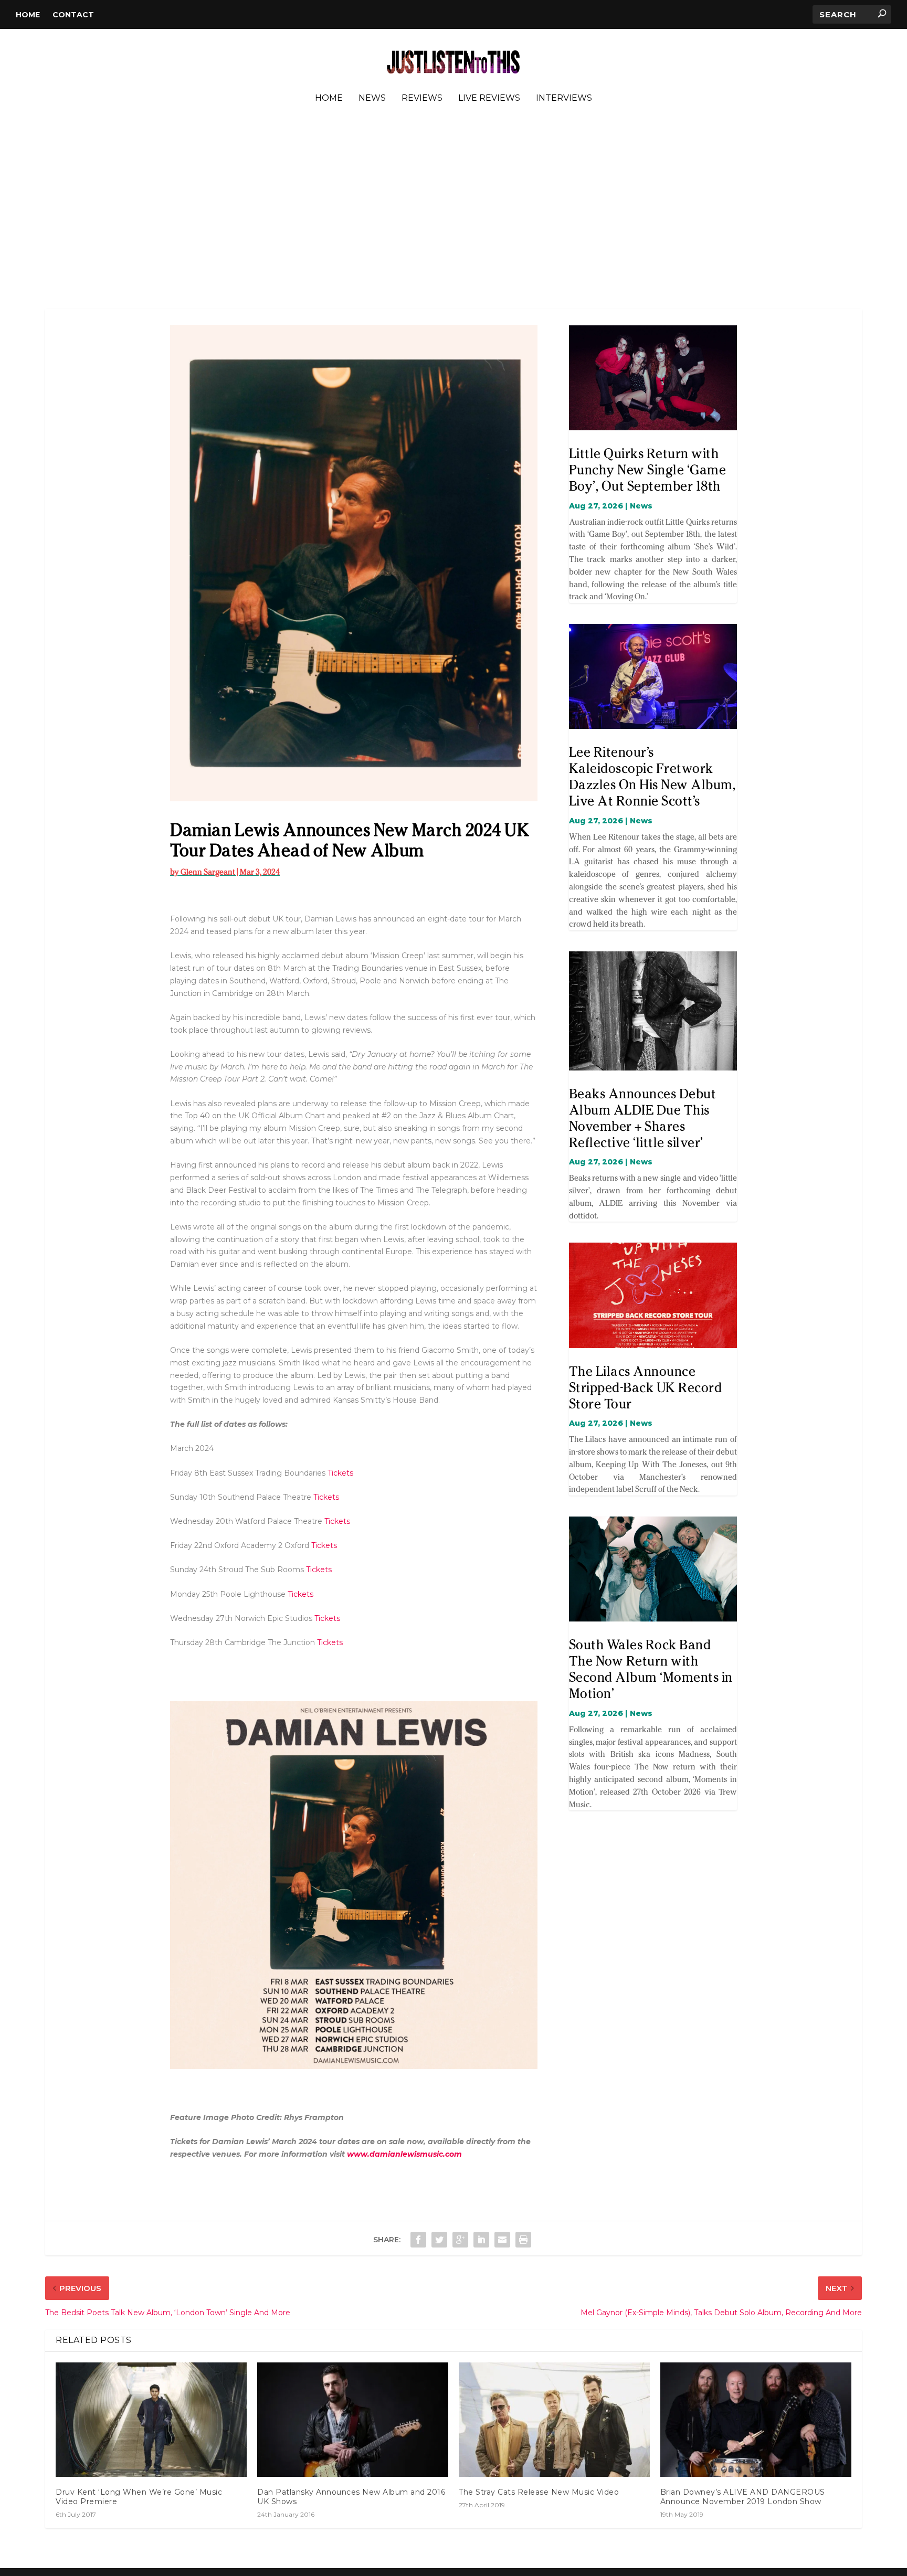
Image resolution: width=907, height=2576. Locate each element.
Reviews (422, 98)
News (372, 98)
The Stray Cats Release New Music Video (539, 2492)
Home (28, 15)
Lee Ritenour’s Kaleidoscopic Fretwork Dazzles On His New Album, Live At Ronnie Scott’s (652, 776)
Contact (73, 15)
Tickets (340, 1473)
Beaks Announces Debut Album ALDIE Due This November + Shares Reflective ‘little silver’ (643, 1118)
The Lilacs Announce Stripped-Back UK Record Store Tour (646, 1387)
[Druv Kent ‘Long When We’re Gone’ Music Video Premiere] (151, 2420)
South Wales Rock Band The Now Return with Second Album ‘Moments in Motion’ (651, 1669)
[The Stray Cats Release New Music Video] (554, 2420)
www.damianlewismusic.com (404, 2154)
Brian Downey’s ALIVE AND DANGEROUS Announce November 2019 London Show (743, 2497)
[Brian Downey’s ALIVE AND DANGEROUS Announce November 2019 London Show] (756, 2420)
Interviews (564, 98)
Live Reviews (489, 98)
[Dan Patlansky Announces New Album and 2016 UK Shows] (353, 2420)
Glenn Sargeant (208, 872)
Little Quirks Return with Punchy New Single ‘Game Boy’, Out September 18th (648, 470)
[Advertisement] (454, 209)
